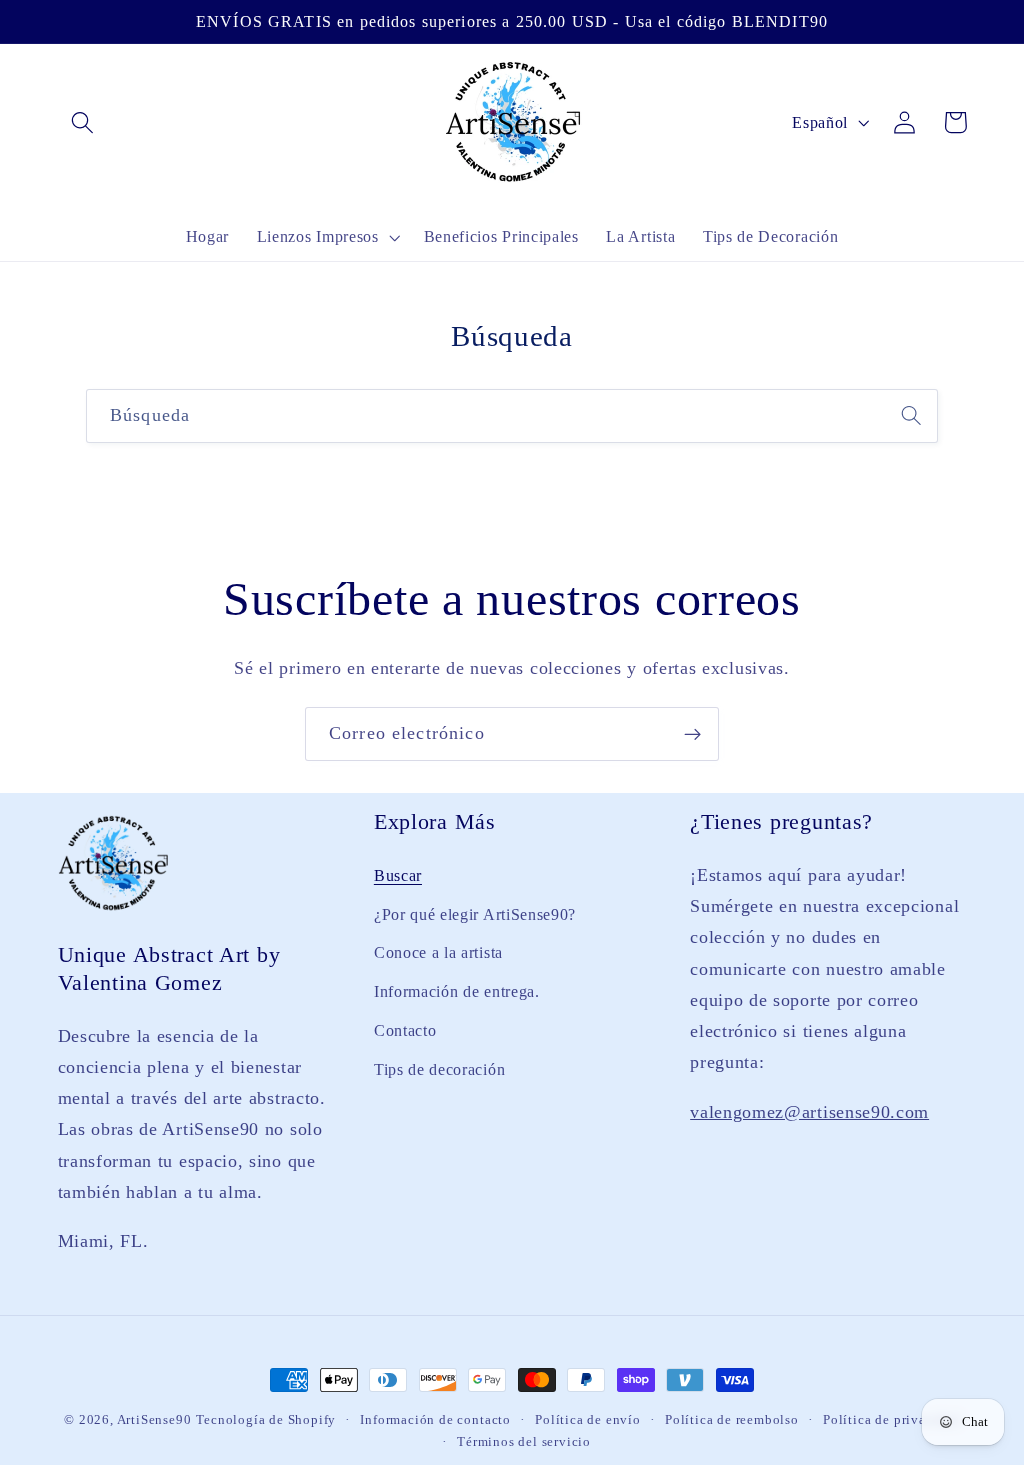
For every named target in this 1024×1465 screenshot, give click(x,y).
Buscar (398, 875)
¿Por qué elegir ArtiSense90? (475, 914)
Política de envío (588, 1420)
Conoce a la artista (438, 952)
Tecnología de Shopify (266, 1420)
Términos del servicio (524, 1442)
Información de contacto (435, 1420)
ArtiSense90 (154, 1420)
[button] (83, 122)
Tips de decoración (439, 1069)
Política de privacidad (891, 1420)
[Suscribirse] (692, 734)
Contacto (405, 1030)
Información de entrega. (457, 991)
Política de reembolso (732, 1420)
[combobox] (512, 416)
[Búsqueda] (911, 415)
